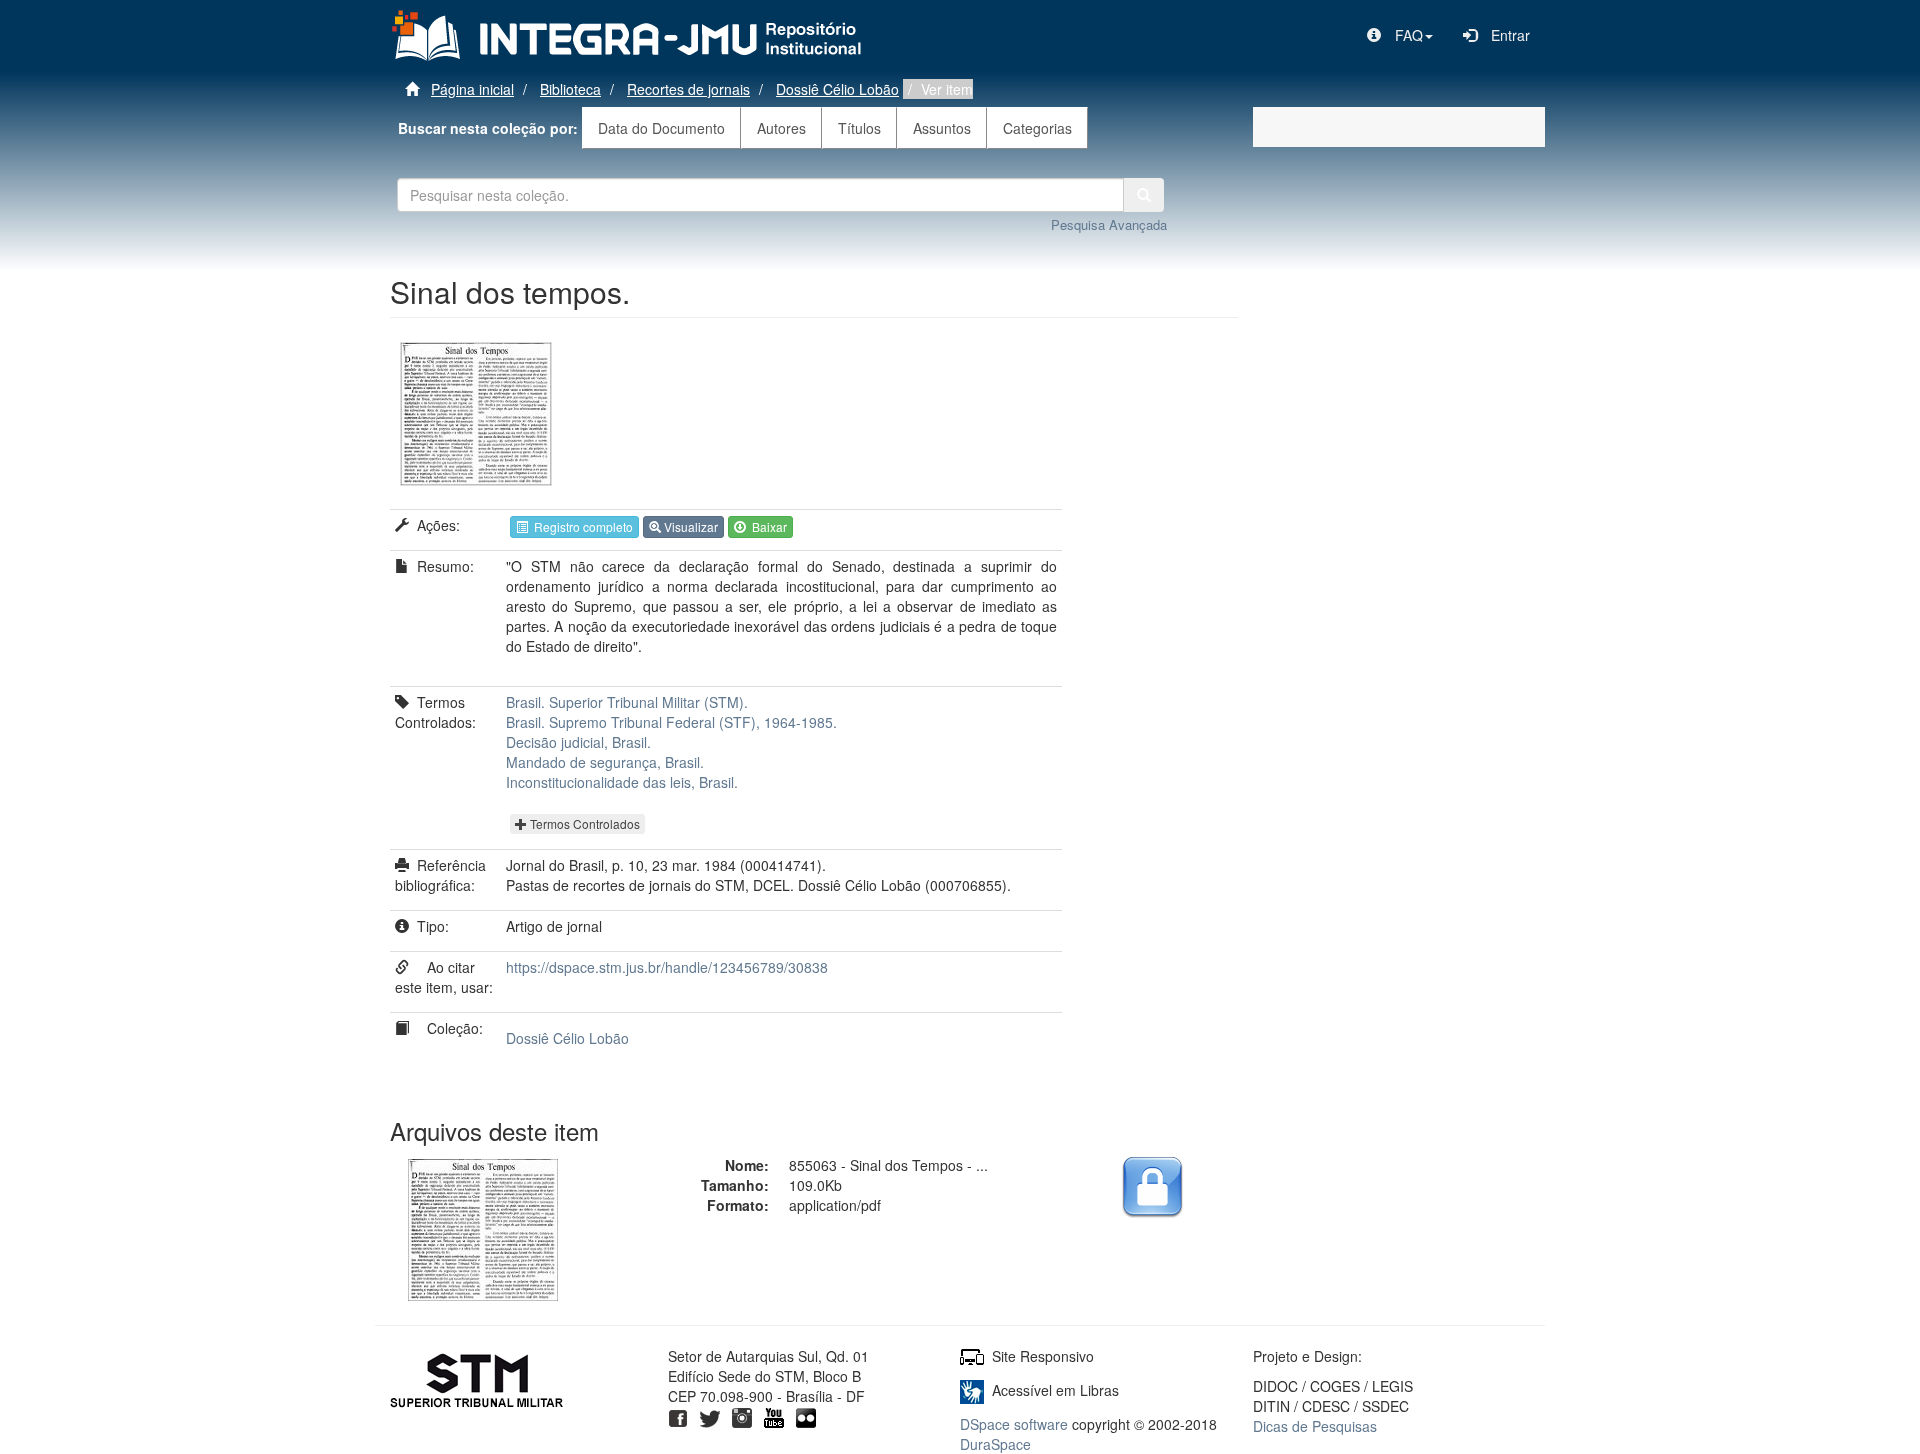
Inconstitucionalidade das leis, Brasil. (622, 782)
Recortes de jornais (688, 89)
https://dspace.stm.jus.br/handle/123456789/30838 (667, 967)
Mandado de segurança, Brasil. (605, 762)
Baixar (766, 526)
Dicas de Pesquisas (1315, 1426)
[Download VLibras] (972, 1390)
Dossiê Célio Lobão (837, 89)
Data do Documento (661, 128)
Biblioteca (570, 89)
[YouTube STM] (774, 1416)
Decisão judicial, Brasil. (578, 742)
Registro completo (580, 526)
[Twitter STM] (710, 1416)
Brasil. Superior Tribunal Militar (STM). (627, 702)
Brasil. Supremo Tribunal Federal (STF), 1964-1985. (671, 722)
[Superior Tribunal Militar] (477, 1383)
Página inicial (472, 89)
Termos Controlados (583, 823)
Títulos (859, 128)
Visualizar (689, 526)
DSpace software (1014, 1424)
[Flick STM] (806, 1416)
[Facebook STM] (678, 1416)
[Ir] (1144, 195)
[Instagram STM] (742, 1416)
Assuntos (942, 128)
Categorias (1037, 128)
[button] (1400, 35)
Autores (781, 128)
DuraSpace (995, 1444)
